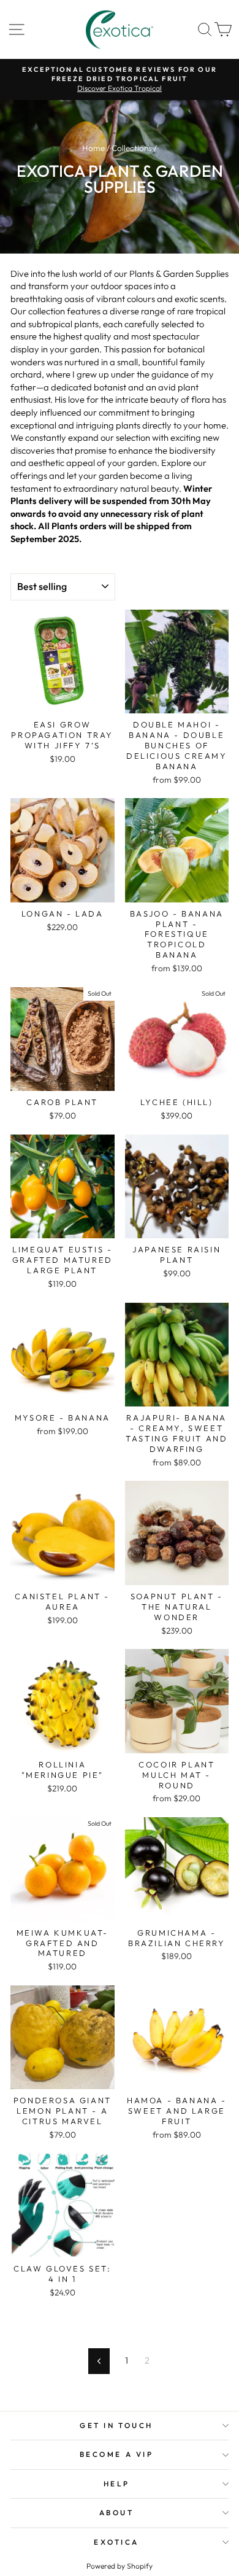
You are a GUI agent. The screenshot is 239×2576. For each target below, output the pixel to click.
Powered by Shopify (120, 2566)
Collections (132, 148)
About (117, 2512)
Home (93, 148)
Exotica (116, 2542)
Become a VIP (116, 2454)
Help (116, 2484)
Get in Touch (116, 2425)
